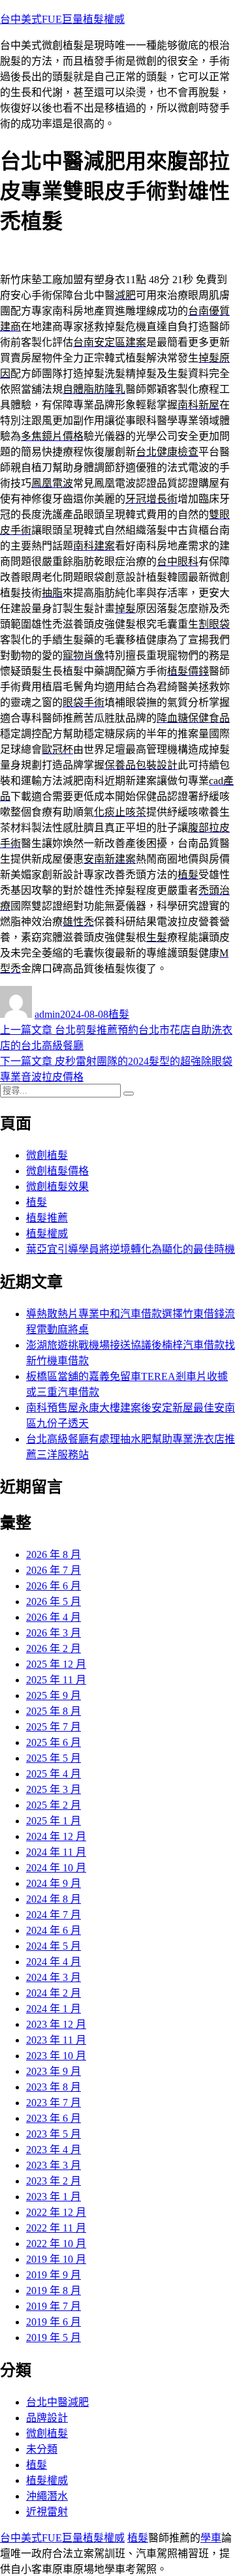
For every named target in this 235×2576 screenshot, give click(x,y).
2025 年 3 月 (54, 1789)
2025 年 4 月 (54, 1774)
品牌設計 (47, 2418)
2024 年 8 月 (54, 1899)
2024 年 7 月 (54, 1915)
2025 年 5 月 (54, 1758)
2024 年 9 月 (54, 1883)
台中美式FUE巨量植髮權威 (62, 19)
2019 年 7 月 (54, 2306)
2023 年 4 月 (54, 2150)
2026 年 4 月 (54, 1617)
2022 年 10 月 (56, 2244)
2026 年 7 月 (54, 1570)
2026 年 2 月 (54, 1648)
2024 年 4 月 (54, 1962)
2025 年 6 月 (54, 1742)
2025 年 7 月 (54, 1727)
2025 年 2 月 (54, 1805)
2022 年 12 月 (56, 2212)
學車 (211, 2538)
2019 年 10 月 (56, 2259)
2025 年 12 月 (56, 1664)
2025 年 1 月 (54, 1821)
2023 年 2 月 (54, 2181)
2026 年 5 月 (54, 1602)
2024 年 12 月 (56, 1836)
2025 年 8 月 (54, 1711)
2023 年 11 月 (56, 2040)
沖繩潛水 (47, 2496)
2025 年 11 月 (56, 1680)
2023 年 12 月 (56, 2024)
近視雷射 (47, 2512)
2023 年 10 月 (56, 2056)
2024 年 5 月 (54, 1946)
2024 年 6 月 (54, 1930)
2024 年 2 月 (54, 1993)
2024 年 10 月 (56, 1868)
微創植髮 (47, 1155)
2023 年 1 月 (54, 2197)
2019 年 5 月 (54, 2338)
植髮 (119, 1014)
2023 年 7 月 (54, 2103)
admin (47, 1014)
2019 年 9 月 (54, 2275)
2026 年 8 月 (54, 1555)
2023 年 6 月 (54, 2118)
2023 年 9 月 (54, 2071)
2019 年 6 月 (54, 2322)
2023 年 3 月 (54, 2165)
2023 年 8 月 (54, 2087)
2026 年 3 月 (54, 1633)
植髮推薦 (47, 1218)
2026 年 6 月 (54, 1586)
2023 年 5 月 (54, 2134)
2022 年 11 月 (56, 2228)
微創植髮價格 (57, 1171)
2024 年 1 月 (54, 2009)
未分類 (42, 2449)
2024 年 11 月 (56, 1852)
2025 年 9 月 (54, 1695)
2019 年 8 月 (54, 2291)
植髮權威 (47, 1234)
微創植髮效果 (57, 1187)
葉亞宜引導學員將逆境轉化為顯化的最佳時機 (131, 1249)
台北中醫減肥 (57, 2402)
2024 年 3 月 (54, 1977)
